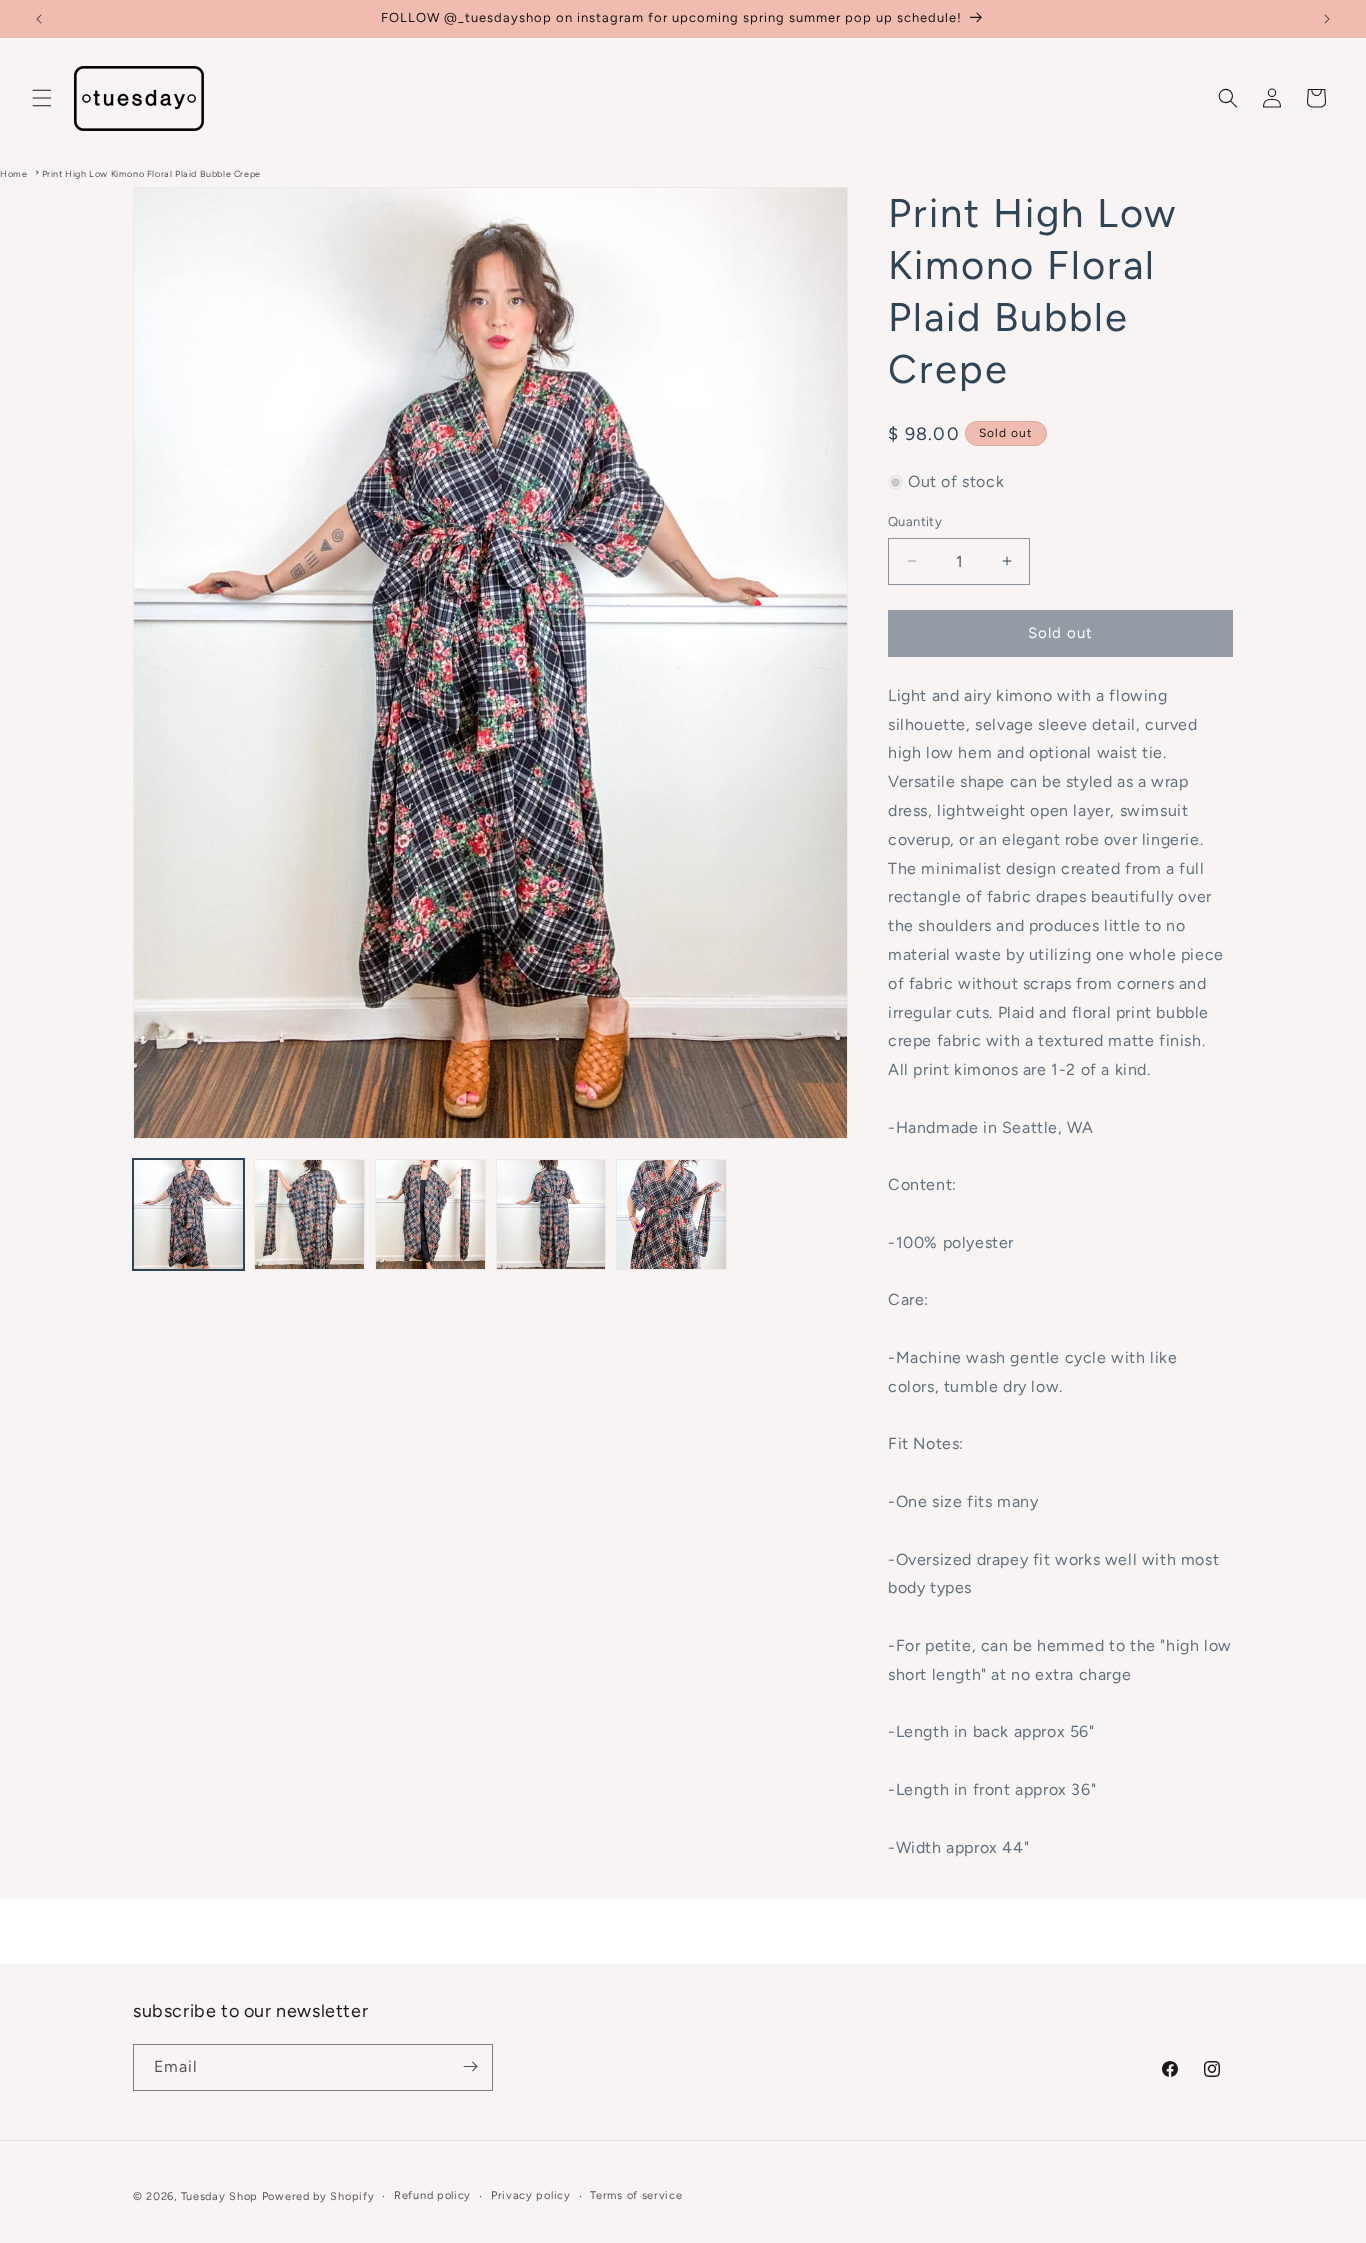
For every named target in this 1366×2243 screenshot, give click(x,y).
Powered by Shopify (318, 2196)
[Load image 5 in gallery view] (671, 1214)
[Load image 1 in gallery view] (188, 1214)
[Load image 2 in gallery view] (309, 1214)
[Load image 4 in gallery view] (551, 1214)
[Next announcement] (1327, 19)
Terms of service (636, 2195)
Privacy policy (531, 2195)
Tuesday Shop (219, 2196)
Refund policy (432, 2195)
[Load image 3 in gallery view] (430, 1214)
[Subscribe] (470, 2066)
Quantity (915, 521)
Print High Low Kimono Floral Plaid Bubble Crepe (151, 173)
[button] (42, 98)
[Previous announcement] (39, 19)
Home (13, 173)
